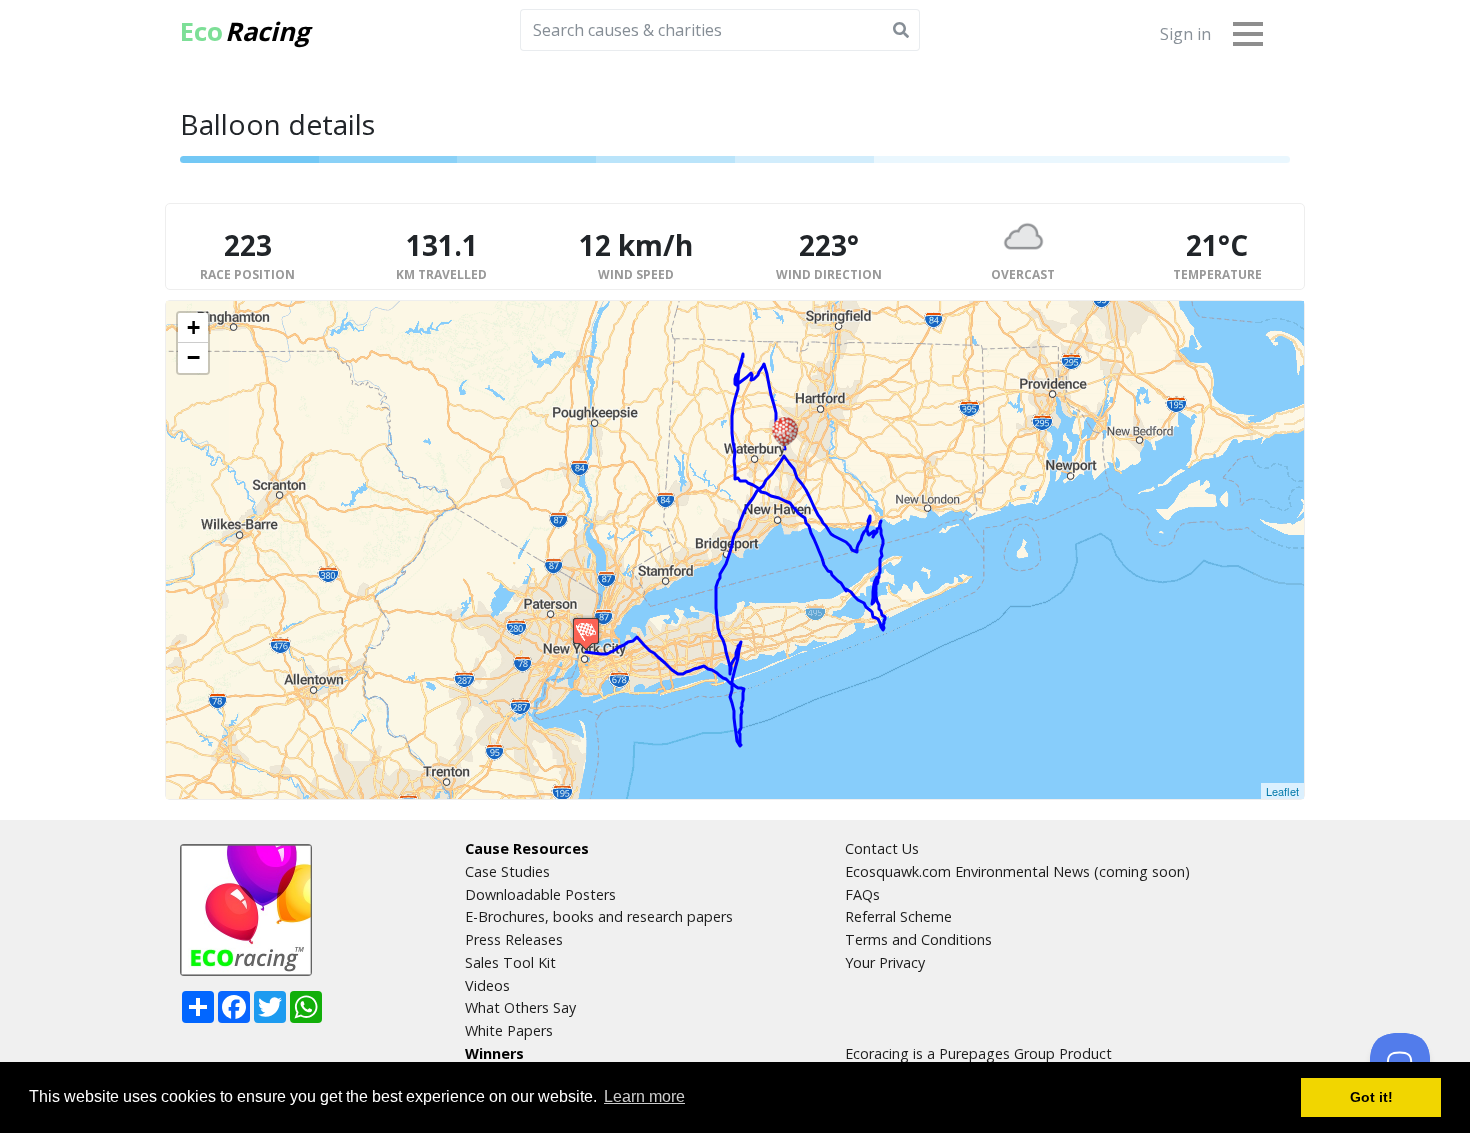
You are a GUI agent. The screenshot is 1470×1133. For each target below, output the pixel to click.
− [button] (193, 357)
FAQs (862, 894)
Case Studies (507, 871)
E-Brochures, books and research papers (599, 916)
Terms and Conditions (918, 939)
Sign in (1185, 34)
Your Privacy (885, 962)
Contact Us (882, 848)
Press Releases (514, 939)
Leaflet (1282, 791)
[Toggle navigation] (1248, 33)
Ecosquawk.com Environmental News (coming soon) (1017, 871)
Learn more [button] (644, 1096)
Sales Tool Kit (510, 962)
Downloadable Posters (540, 894)
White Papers (509, 1030)
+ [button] (193, 327)
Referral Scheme (898, 916)
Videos (487, 985)
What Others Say (520, 1007)
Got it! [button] (1371, 1097)
